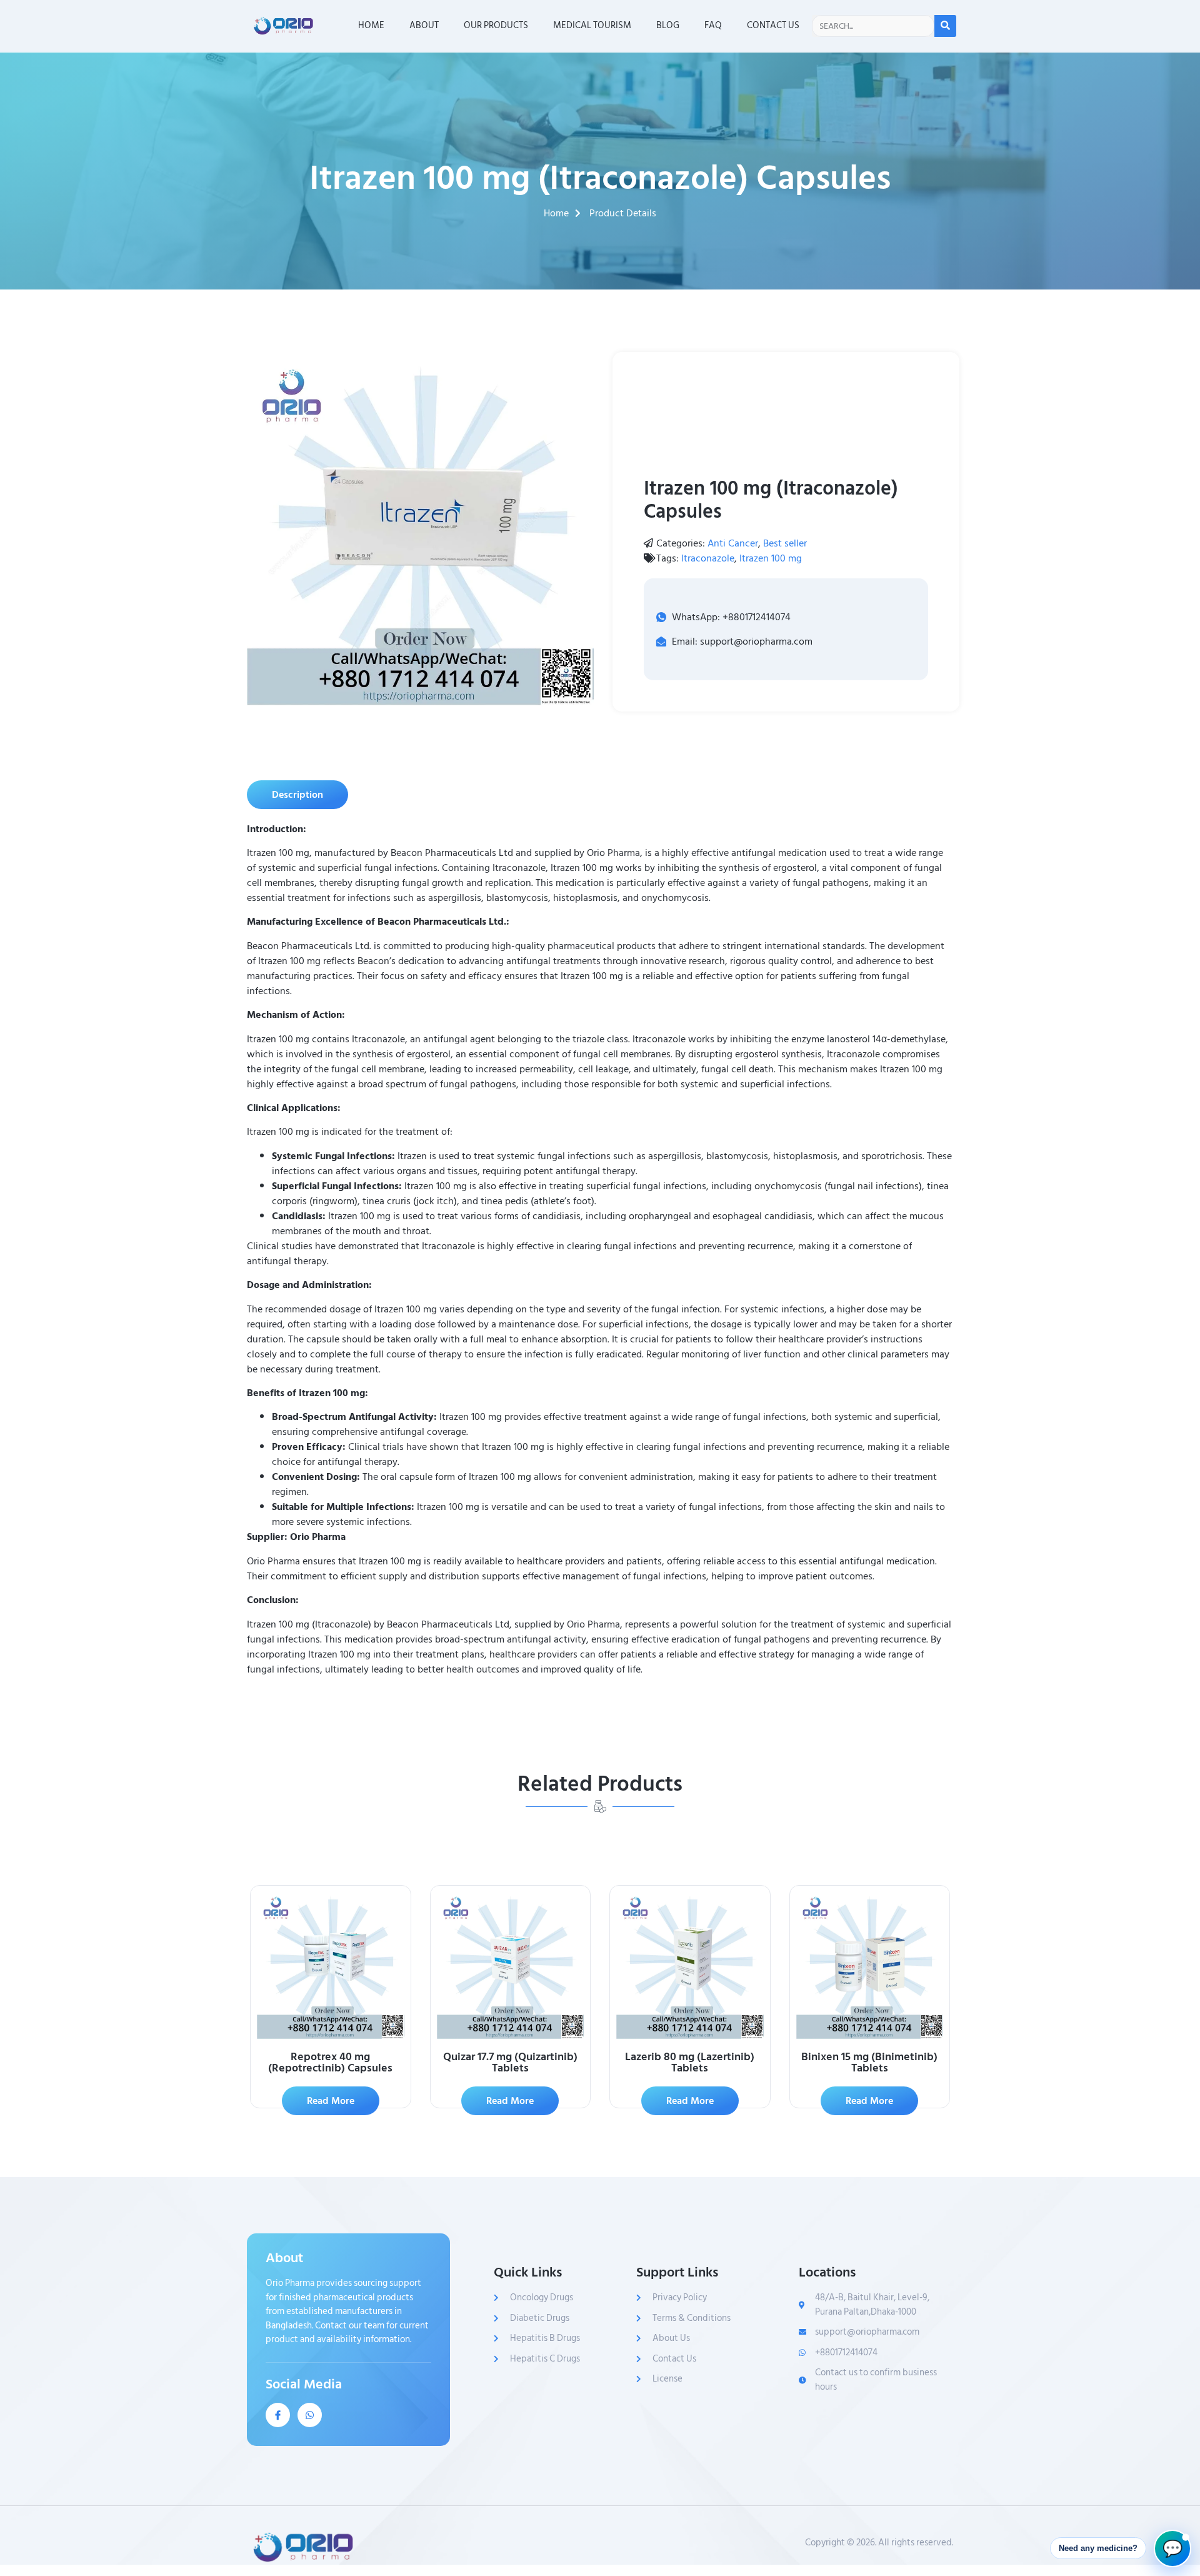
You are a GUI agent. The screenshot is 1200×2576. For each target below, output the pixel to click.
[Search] (945, 26)
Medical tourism (592, 25)
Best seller (785, 543)
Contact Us (773, 25)
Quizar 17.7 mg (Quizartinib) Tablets (510, 2062)
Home (371, 25)
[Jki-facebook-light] (278, 2415)
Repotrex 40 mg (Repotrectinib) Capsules (330, 2062)
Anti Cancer (733, 543)
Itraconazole (708, 558)
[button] (297, 795)
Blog (668, 25)
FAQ (713, 25)
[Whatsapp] (310, 2415)
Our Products (496, 25)
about (424, 25)
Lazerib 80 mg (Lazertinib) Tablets (690, 2062)
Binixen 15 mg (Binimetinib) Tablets (869, 2062)
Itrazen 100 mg (771, 558)
